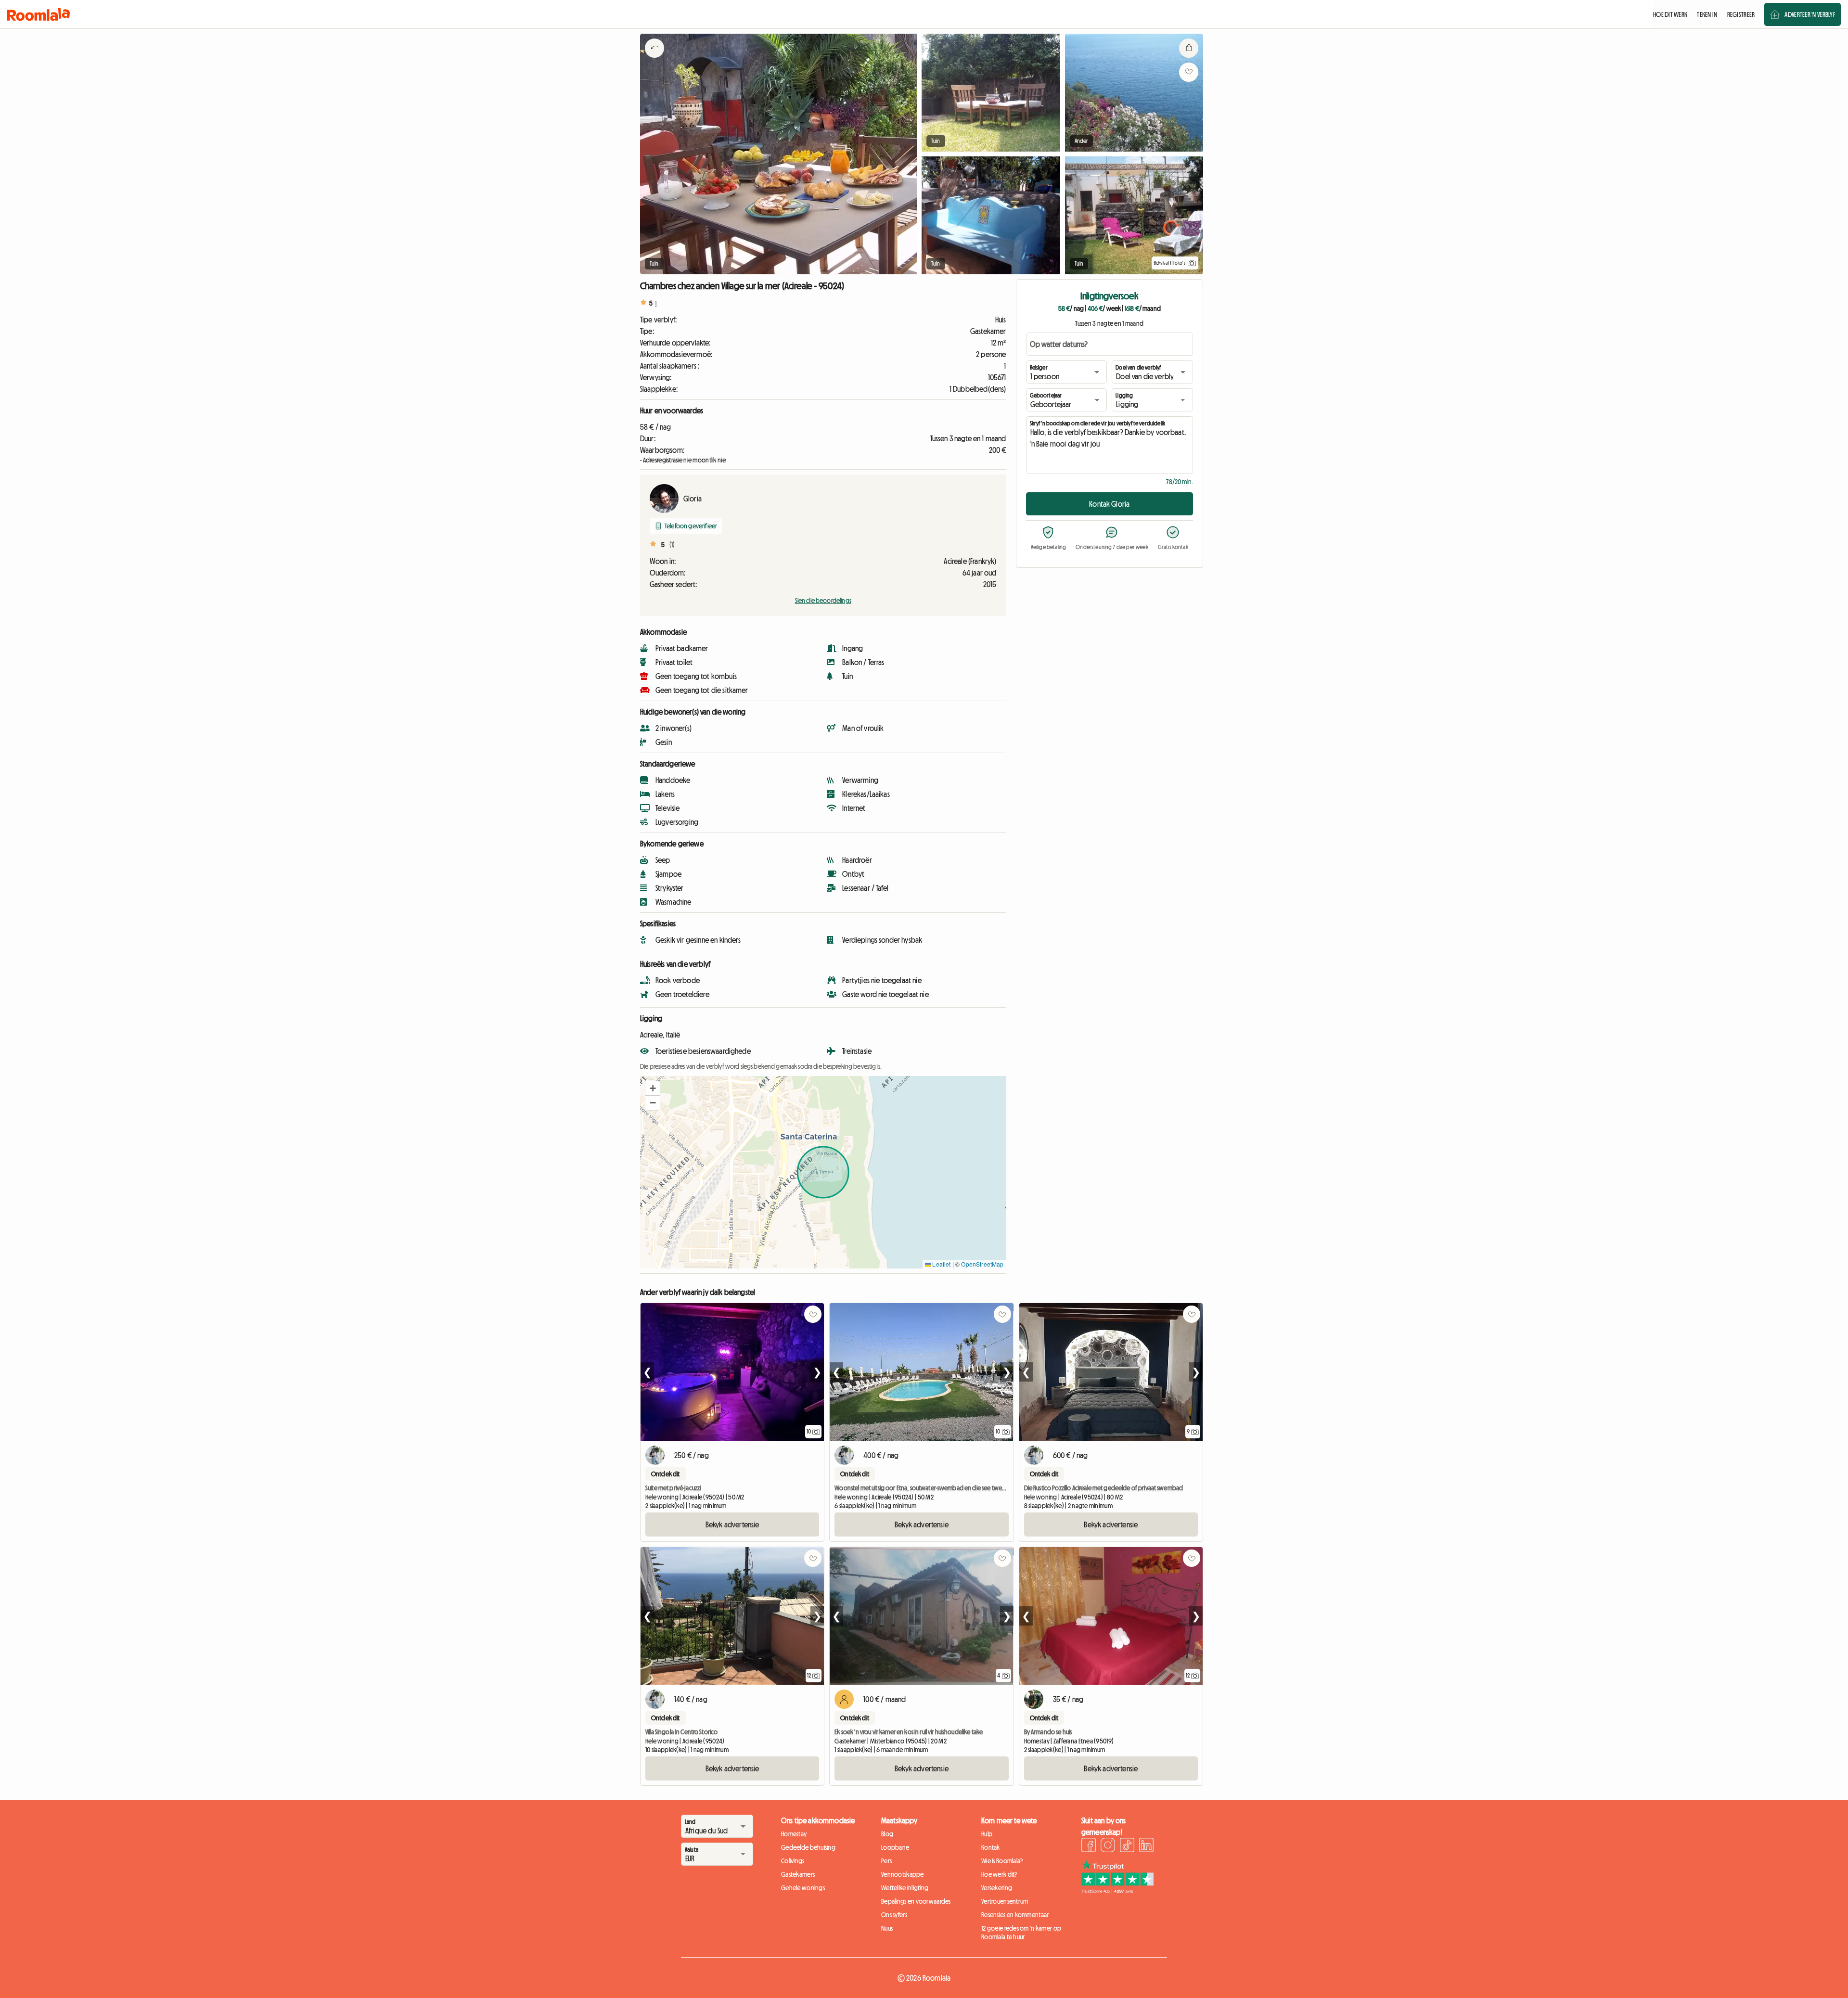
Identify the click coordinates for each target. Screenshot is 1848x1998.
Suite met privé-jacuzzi (673, 1488)
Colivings (793, 1861)
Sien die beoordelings (823, 601)
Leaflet (941, 1264)
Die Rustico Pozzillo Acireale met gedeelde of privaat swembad (1104, 1488)
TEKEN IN (1707, 14)
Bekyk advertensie (732, 1524)
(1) (672, 545)
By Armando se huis (1048, 1732)
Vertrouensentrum (1005, 1901)
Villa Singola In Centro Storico (681, 1732)
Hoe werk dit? (999, 1874)
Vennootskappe (903, 1874)
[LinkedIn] (1146, 1846)
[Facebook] (1089, 1846)
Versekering (997, 1888)
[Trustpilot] (1117, 1891)
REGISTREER (1741, 14)
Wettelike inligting (905, 1888)
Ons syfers (894, 1915)
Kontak (991, 1847)
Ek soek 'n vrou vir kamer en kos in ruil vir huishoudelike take (909, 1732)
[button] (653, 1089)
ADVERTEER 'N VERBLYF (1810, 14)
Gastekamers (798, 1874)
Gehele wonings (803, 1888)
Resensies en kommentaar (1015, 1915)
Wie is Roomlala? (1002, 1861)
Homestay (794, 1834)
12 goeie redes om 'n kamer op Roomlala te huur (1021, 1933)
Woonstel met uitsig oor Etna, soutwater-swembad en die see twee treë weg (932, 1488)
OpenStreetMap (982, 1264)
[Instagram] (1108, 1846)
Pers (886, 1861)
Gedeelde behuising (808, 1847)
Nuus (887, 1928)
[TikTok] (1127, 1846)
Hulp (987, 1834)
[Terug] (654, 60)
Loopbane (895, 1847)
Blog (887, 1834)
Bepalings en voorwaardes (916, 1901)
